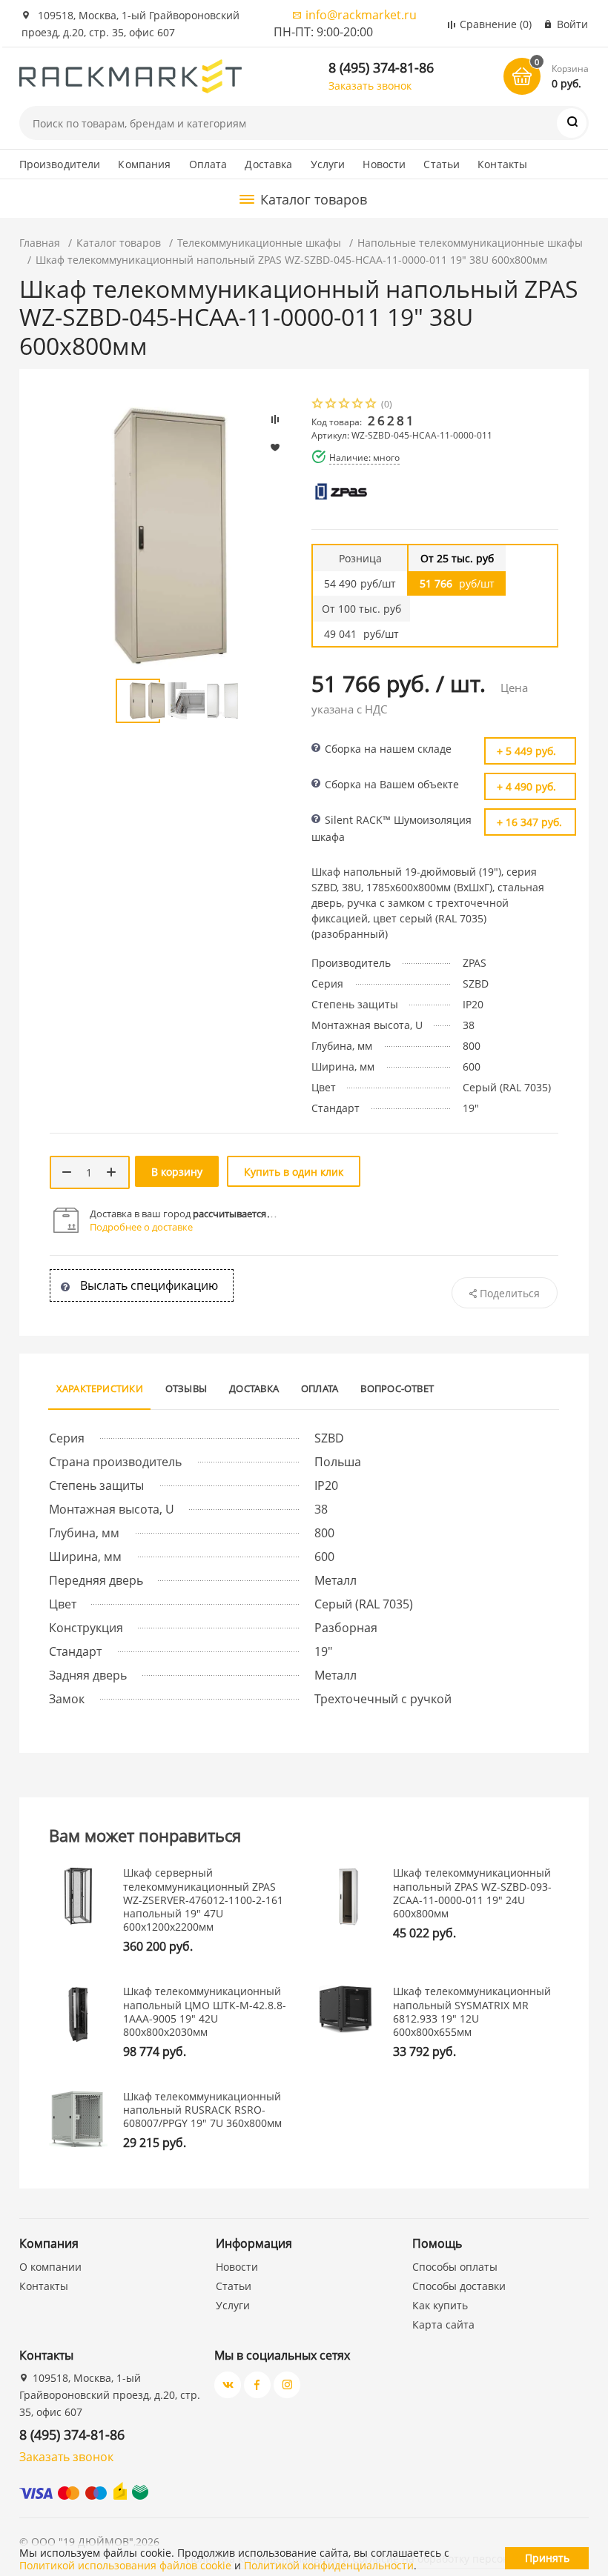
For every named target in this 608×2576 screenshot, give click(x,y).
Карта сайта (443, 2324)
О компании (50, 2267)
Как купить (440, 2305)
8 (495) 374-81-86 (381, 67)
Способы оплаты (455, 2267)
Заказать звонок (370, 86)
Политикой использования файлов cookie (125, 2565)
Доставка (268, 164)
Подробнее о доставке (141, 1227)
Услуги (328, 164)
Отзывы (186, 1388)
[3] (345, 405)
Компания (144, 164)
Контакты (502, 164)
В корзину (177, 1172)
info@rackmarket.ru (361, 15)
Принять (547, 2558)
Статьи (442, 164)
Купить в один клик (294, 1172)
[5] (371, 405)
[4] (358, 405)
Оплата (208, 164)
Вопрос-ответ (397, 1388)
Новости (384, 164)
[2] (331, 405)
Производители (60, 164)
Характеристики (100, 1388)
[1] (318, 405)
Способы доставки (459, 2286)
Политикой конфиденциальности (329, 2565)
